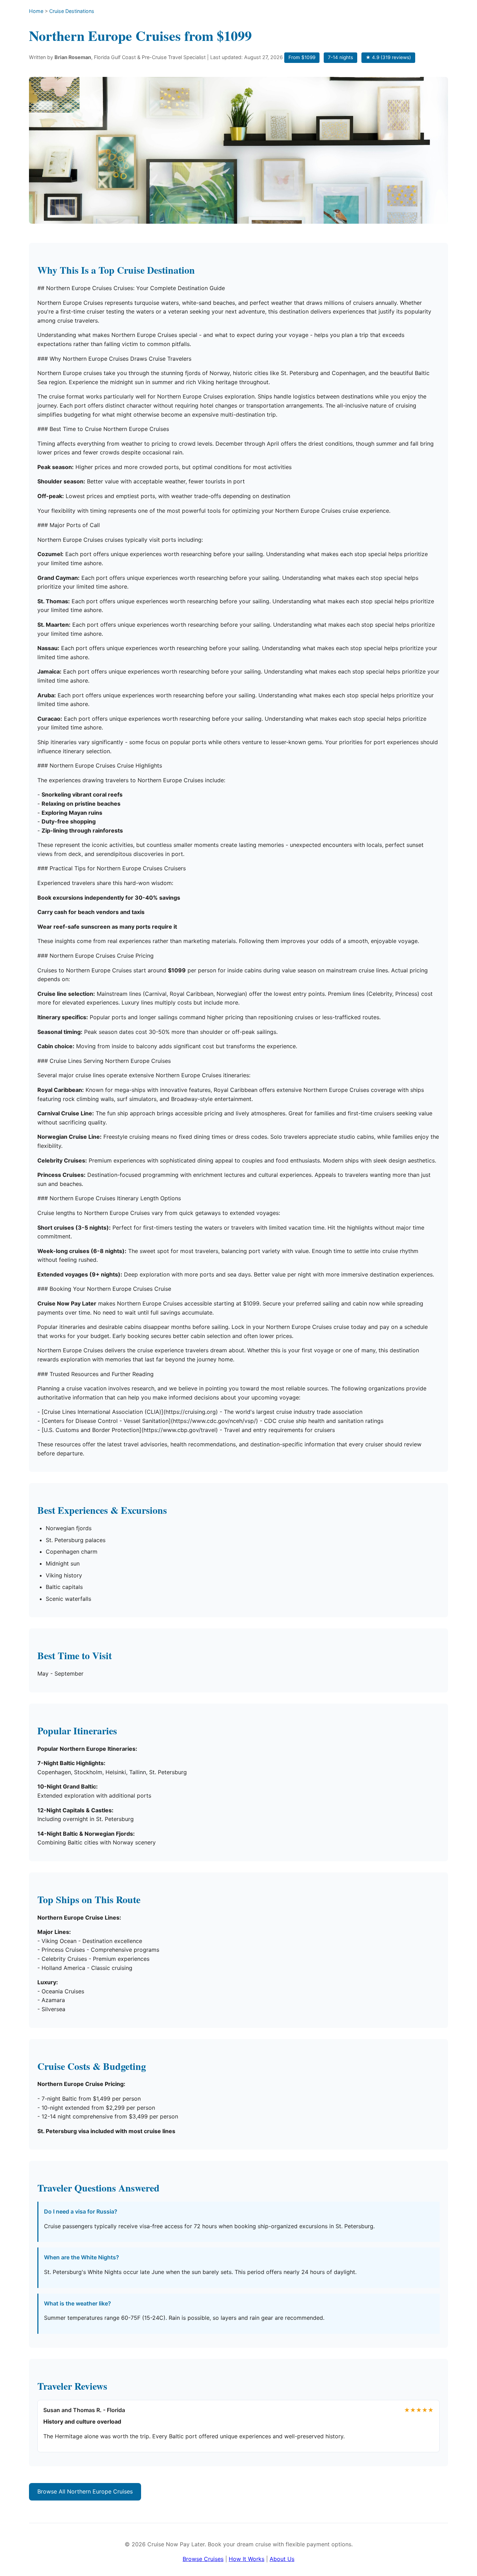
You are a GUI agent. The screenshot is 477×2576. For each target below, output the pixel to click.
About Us (282, 2559)
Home (36, 11)
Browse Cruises (203, 2559)
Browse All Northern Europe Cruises (85, 2491)
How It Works (247, 2559)
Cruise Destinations (72, 11)
